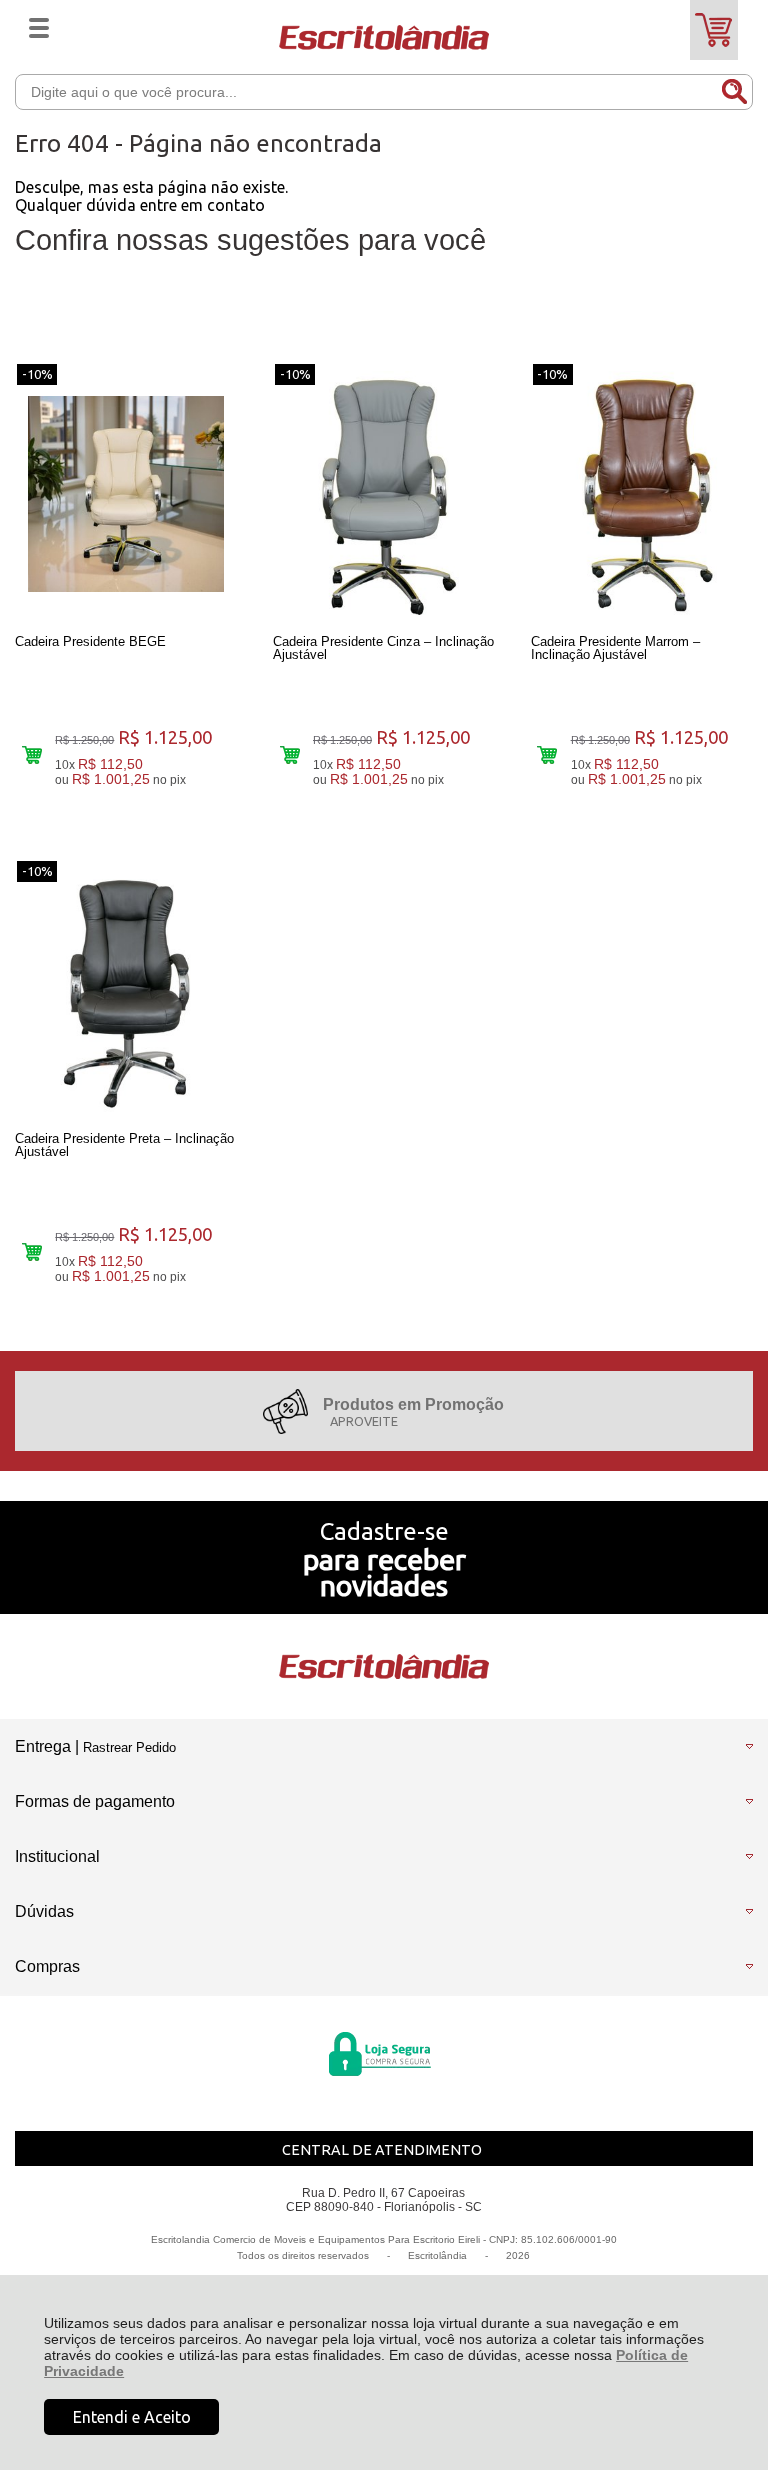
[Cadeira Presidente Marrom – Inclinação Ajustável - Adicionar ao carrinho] (547, 754)
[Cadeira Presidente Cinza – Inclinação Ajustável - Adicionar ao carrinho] (289, 754)
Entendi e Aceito (132, 2417)
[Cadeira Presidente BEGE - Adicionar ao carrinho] (31, 754)
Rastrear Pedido (129, 1747)
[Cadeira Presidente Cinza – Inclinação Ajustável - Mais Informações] (384, 494)
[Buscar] (734, 91)
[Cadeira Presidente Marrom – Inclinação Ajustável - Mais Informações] (642, 494)
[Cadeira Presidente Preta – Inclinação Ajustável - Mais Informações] (126, 991)
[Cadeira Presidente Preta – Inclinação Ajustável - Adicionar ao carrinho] (31, 1251)
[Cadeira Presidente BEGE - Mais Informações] (126, 494)
